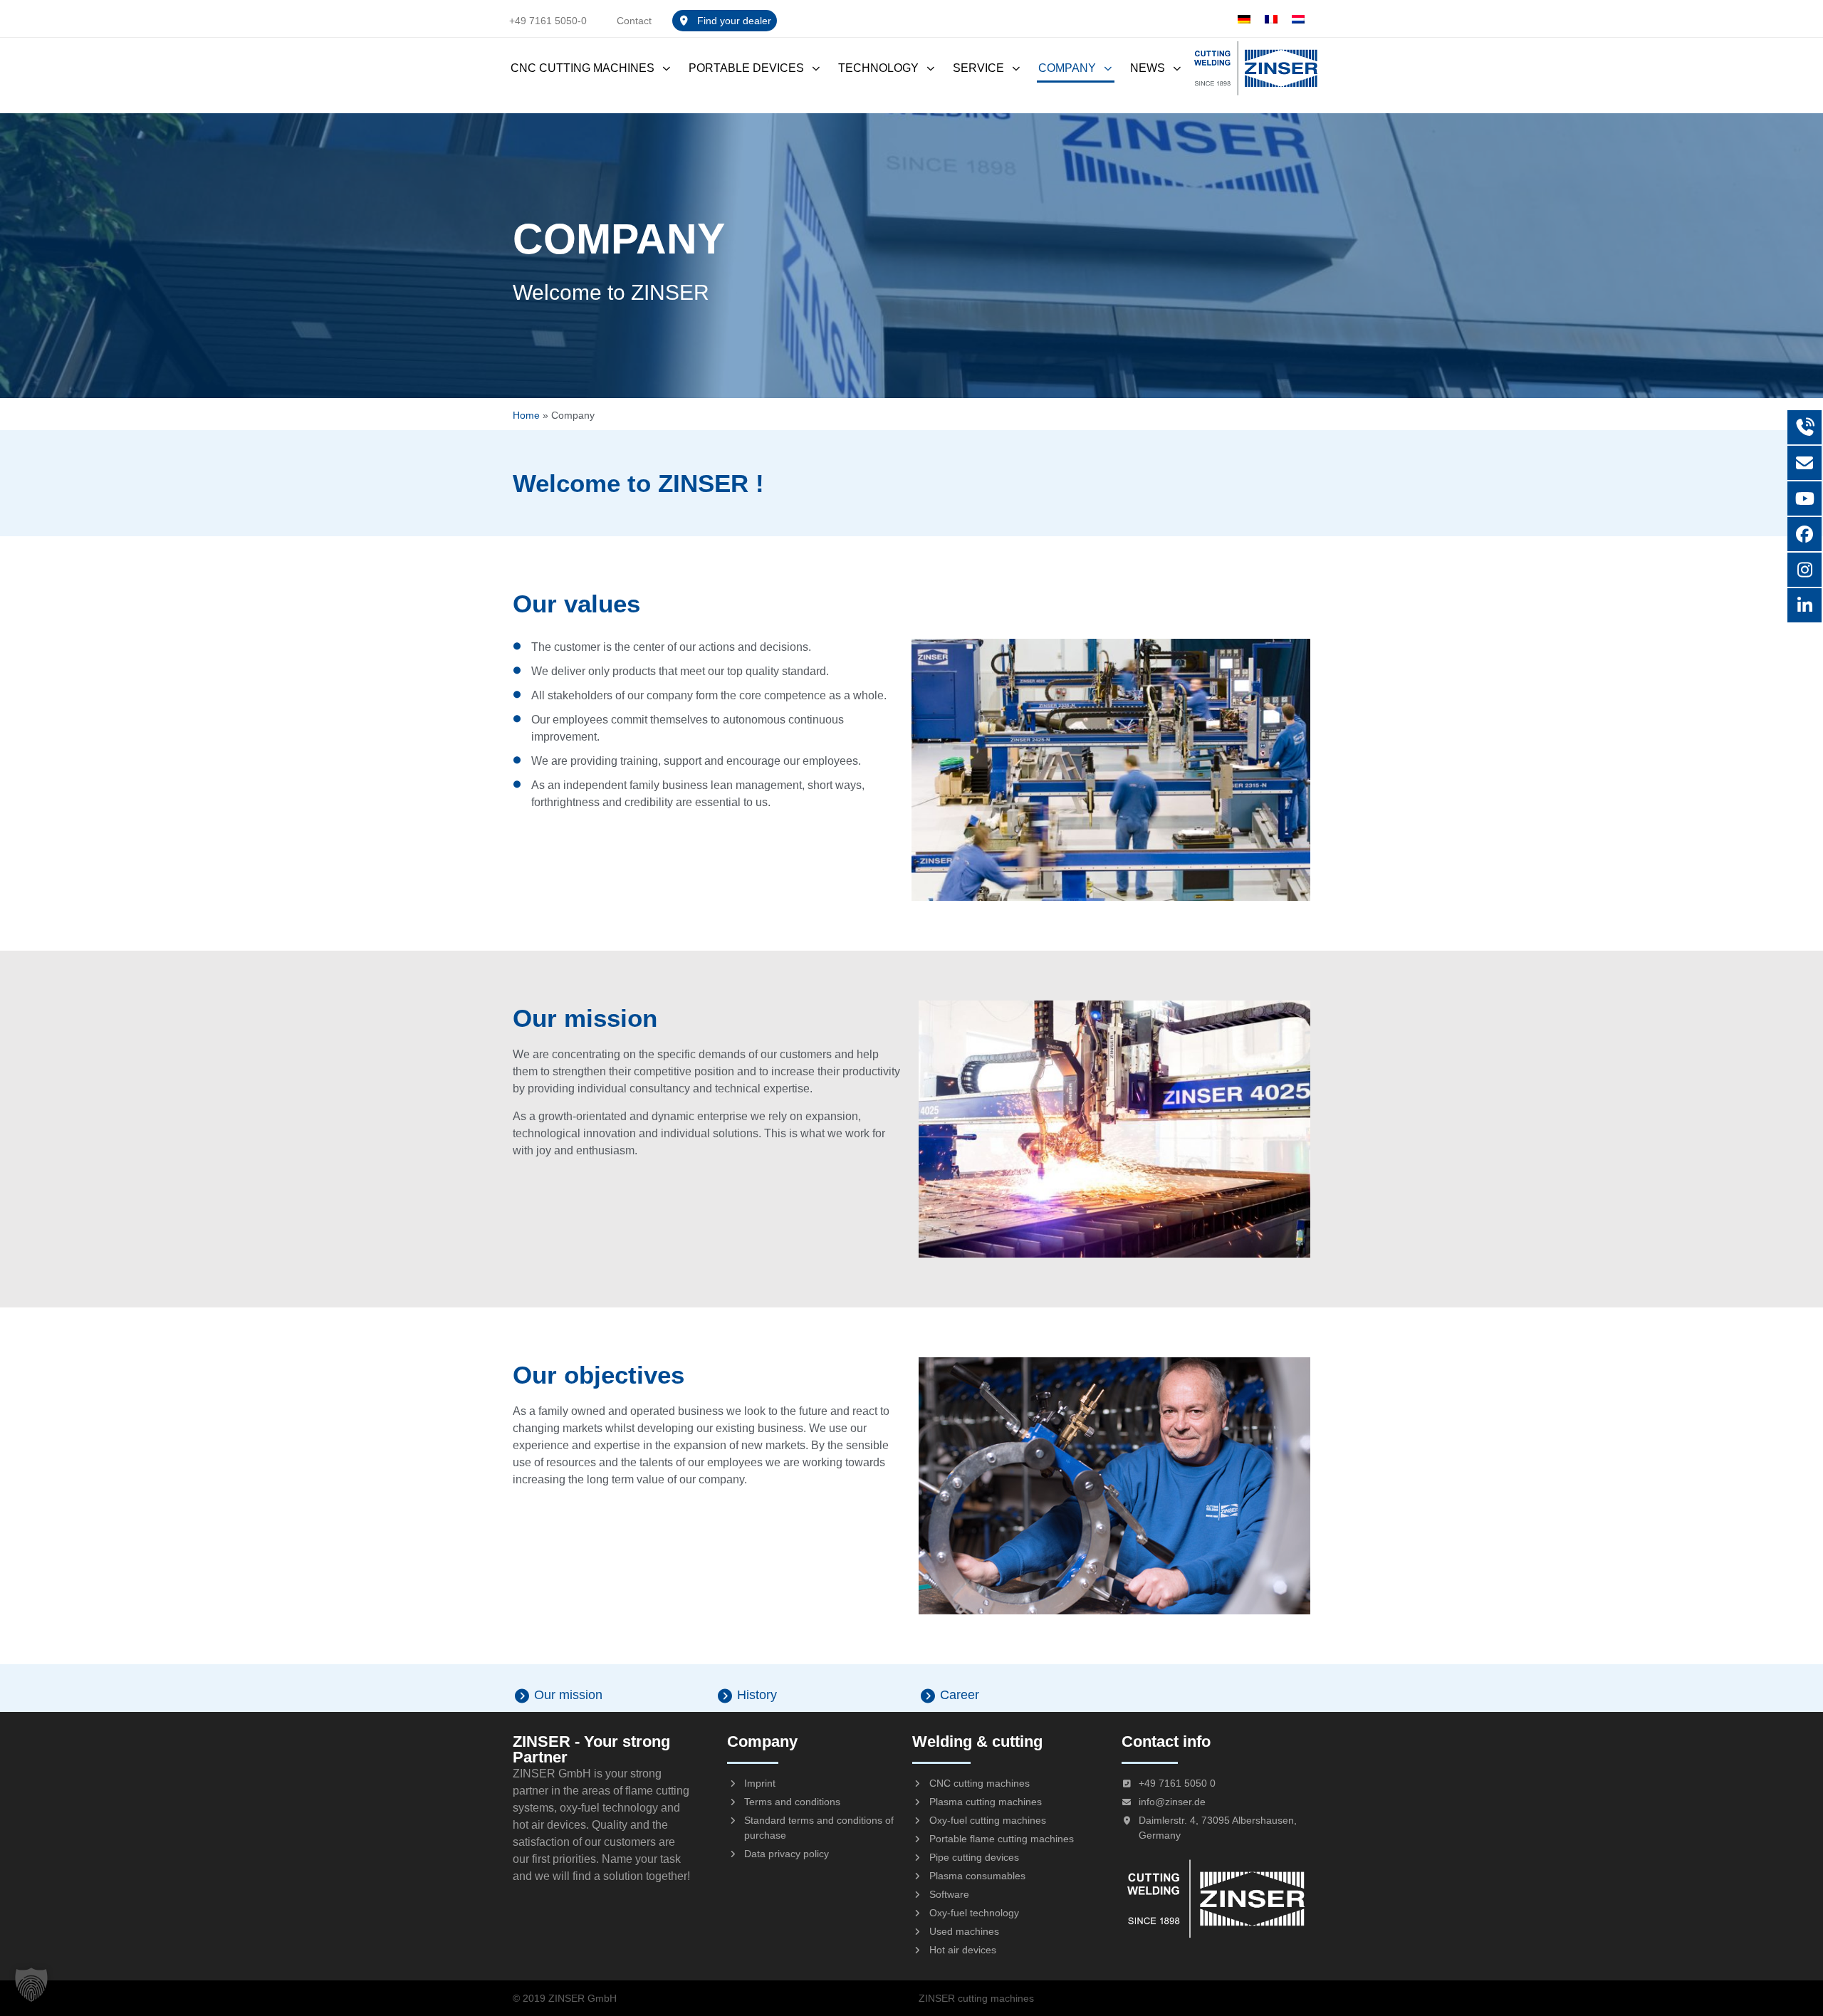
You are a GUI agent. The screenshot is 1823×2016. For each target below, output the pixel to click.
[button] (31, 1985)
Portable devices (746, 68)
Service (978, 68)
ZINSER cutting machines (976, 1998)
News (1148, 68)
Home (526, 416)
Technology (878, 68)
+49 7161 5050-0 (548, 21)
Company (1067, 68)
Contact (634, 21)
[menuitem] (1244, 19)
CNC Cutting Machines (583, 68)
